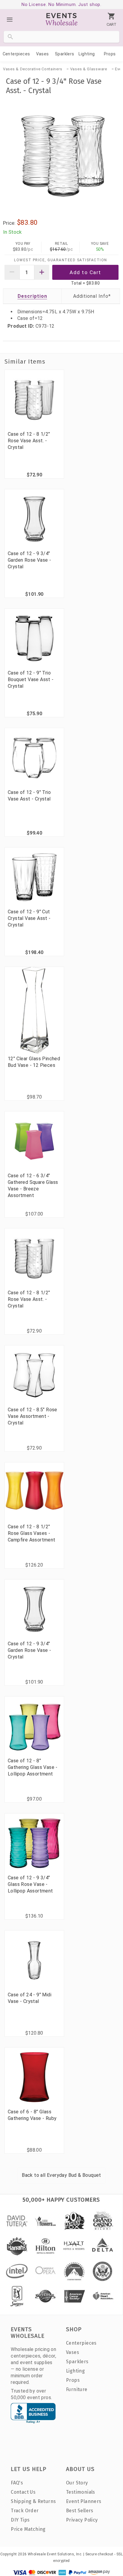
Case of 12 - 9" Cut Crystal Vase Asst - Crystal (29, 918)
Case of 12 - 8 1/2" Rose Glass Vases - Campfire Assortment (32, 1533)
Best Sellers (80, 2511)
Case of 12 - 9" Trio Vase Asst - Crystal (29, 796)
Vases (43, 54)
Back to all (61, 2175)
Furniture (77, 2389)
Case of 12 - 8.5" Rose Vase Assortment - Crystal (33, 1416)
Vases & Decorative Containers (33, 69)
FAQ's (17, 2483)
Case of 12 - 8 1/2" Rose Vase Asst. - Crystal (29, 441)
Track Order (25, 2511)
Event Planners (84, 2501)
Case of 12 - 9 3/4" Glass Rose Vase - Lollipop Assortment (30, 1884)
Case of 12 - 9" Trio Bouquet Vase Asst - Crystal (31, 679)
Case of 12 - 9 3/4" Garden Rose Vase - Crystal (29, 560)
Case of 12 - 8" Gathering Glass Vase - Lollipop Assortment (33, 1767)
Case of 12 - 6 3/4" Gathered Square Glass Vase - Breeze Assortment (33, 1186)
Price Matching (28, 2529)
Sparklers (65, 54)
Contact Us (23, 2492)
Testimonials (81, 2492)
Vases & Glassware (89, 69)
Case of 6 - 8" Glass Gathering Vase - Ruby (32, 2115)
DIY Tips (20, 2520)
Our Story (77, 2483)
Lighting (87, 54)
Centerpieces (16, 54)
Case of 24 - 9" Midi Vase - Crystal (30, 1998)
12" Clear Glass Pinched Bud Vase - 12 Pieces (34, 1062)
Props (110, 54)
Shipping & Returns (33, 2501)
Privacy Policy (82, 2520)
